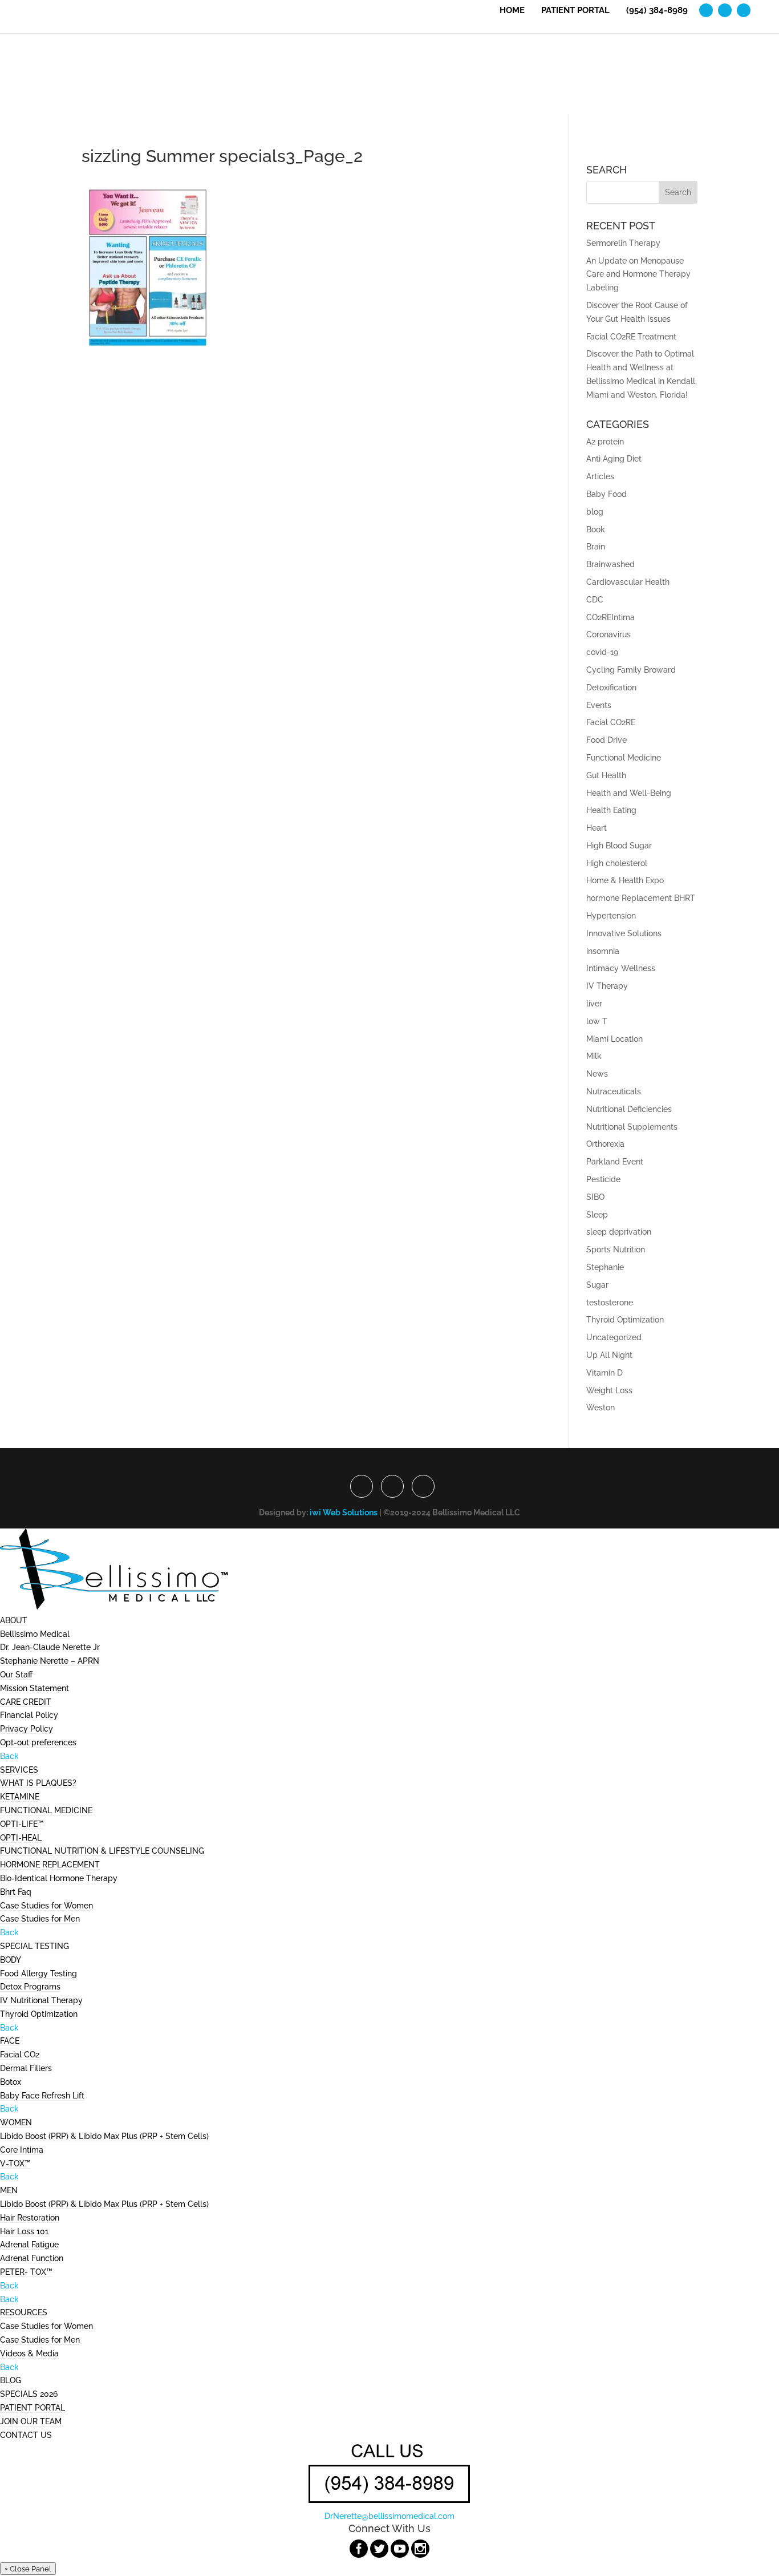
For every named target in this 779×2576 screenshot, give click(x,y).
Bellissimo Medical (35, 1634)
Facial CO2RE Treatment (631, 337)
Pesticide (603, 1179)
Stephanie (605, 1267)
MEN (9, 2190)
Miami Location (614, 1039)
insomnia (603, 951)
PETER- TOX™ (26, 2272)
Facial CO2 (20, 2055)
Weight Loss (609, 1390)
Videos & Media (29, 2353)
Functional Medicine (624, 758)
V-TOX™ (15, 2163)
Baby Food (606, 494)
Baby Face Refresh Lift (42, 2096)
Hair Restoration (30, 2218)
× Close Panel (28, 2569)
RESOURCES (24, 2312)
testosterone (610, 1303)
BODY (11, 1960)
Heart (597, 828)
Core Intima (22, 2150)
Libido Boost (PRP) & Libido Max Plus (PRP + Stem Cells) (104, 2136)
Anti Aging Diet (614, 459)
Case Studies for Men (40, 1919)
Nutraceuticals (614, 1091)
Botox (11, 2082)
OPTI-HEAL (21, 1838)
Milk (594, 1056)
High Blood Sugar (619, 846)
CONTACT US (26, 2435)
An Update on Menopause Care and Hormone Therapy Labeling (638, 274)
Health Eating (611, 810)
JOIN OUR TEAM (31, 2421)
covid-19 (602, 652)
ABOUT (14, 1620)
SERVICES (19, 1770)
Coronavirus (608, 634)
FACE (10, 2041)
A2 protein (605, 442)
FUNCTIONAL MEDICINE (46, 1810)
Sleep (597, 1215)
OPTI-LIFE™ (22, 1824)
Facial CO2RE (611, 722)
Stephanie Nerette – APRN (50, 1661)
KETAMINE (20, 1797)
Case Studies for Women (46, 1906)
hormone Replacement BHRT (641, 898)
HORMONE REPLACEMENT (50, 1865)
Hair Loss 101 (24, 2231)
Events (599, 705)
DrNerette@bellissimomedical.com (389, 2516)
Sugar (597, 1285)
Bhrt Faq (16, 1892)
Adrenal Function (32, 2258)
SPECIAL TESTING (35, 1946)
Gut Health (606, 775)
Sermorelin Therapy (623, 243)
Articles (600, 476)
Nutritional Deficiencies (629, 1109)
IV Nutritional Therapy (41, 2000)
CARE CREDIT (26, 1702)
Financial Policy (29, 1715)
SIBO (595, 1197)
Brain (596, 547)
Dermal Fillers (26, 2068)
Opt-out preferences (38, 1742)
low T (597, 1021)
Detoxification (611, 688)
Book (596, 529)
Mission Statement (35, 1688)
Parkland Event (615, 1162)
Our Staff (16, 1675)
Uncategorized (614, 1337)
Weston (601, 1408)
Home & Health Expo (625, 880)
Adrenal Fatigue (29, 2245)
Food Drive (606, 740)
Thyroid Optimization (625, 1320)
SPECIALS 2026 (29, 2394)
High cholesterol (617, 863)
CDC (595, 600)
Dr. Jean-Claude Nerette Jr (50, 1647)
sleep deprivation (619, 1232)
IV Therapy (607, 986)
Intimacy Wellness (621, 968)
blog (595, 512)
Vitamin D (604, 1373)
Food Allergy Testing (38, 1974)
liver (594, 1004)
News (597, 1074)
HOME (512, 11)
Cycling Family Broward (631, 670)
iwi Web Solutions (344, 1513)
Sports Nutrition (616, 1249)
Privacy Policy (27, 1729)
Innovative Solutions (624, 933)
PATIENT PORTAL (575, 11)
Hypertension (611, 916)
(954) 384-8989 (657, 11)
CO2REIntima (610, 617)
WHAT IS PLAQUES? (38, 1783)
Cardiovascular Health (628, 582)
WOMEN (16, 2122)
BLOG (11, 2380)
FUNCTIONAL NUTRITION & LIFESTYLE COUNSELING (102, 1851)
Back (9, 1756)
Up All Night (609, 1355)
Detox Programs (30, 1987)
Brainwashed (610, 564)
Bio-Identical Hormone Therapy (59, 1878)
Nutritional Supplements (632, 1127)
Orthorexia (605, 1144)
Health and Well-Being (629, 793)
